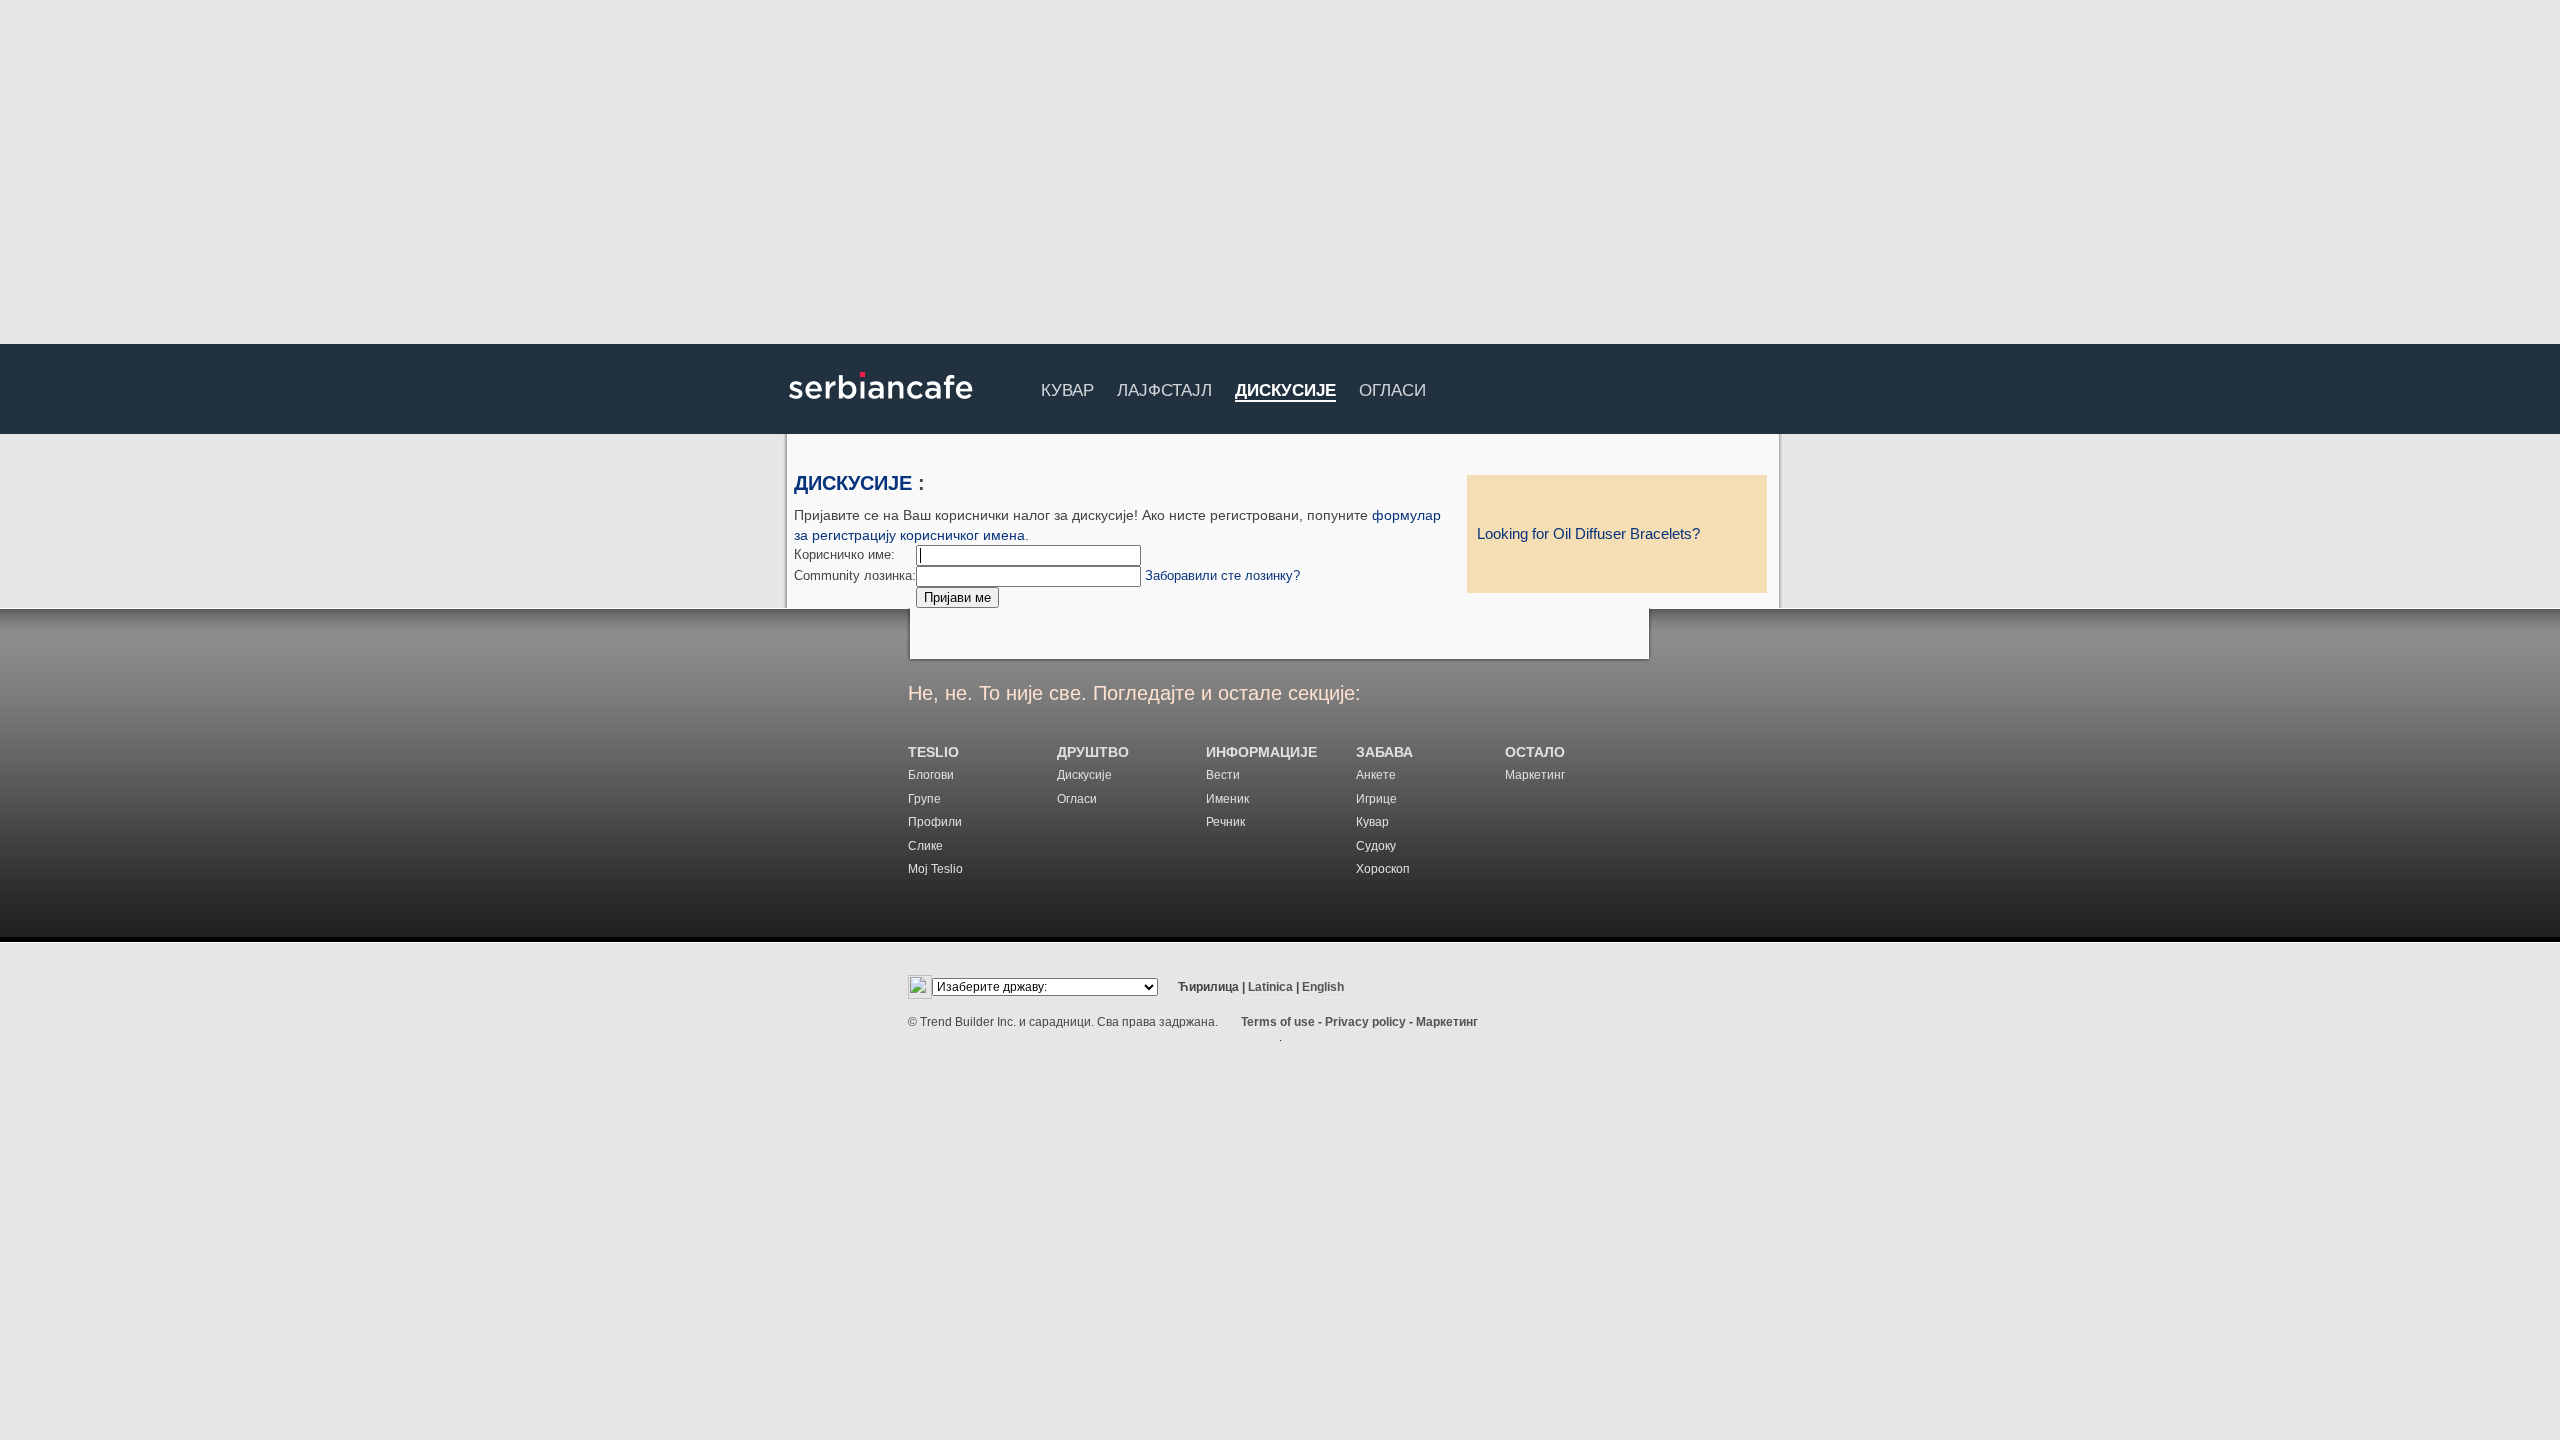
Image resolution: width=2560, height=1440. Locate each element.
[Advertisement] (1280, 175)
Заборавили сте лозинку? (1222, 575)
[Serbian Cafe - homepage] (881, 406)
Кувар (1067, 387)
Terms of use (1278, 1022)
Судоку (1376, 846)
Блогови (931, 775)
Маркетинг (1535, 775)
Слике (925, 846)
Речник (1225, 822)
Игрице (1376, 799)
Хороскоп (1383, 869)
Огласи (1392, 387)
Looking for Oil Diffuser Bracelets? (1588, 534)
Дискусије (1285, 391)
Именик (1227, 799)
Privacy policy (1365, 1022)
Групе (924, 799)
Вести (1223, 775)
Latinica (1270, 987)
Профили (935, 822)
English (1323, 987)
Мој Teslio (935, 869)
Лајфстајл (1164, 387)
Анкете (1376, 775)
